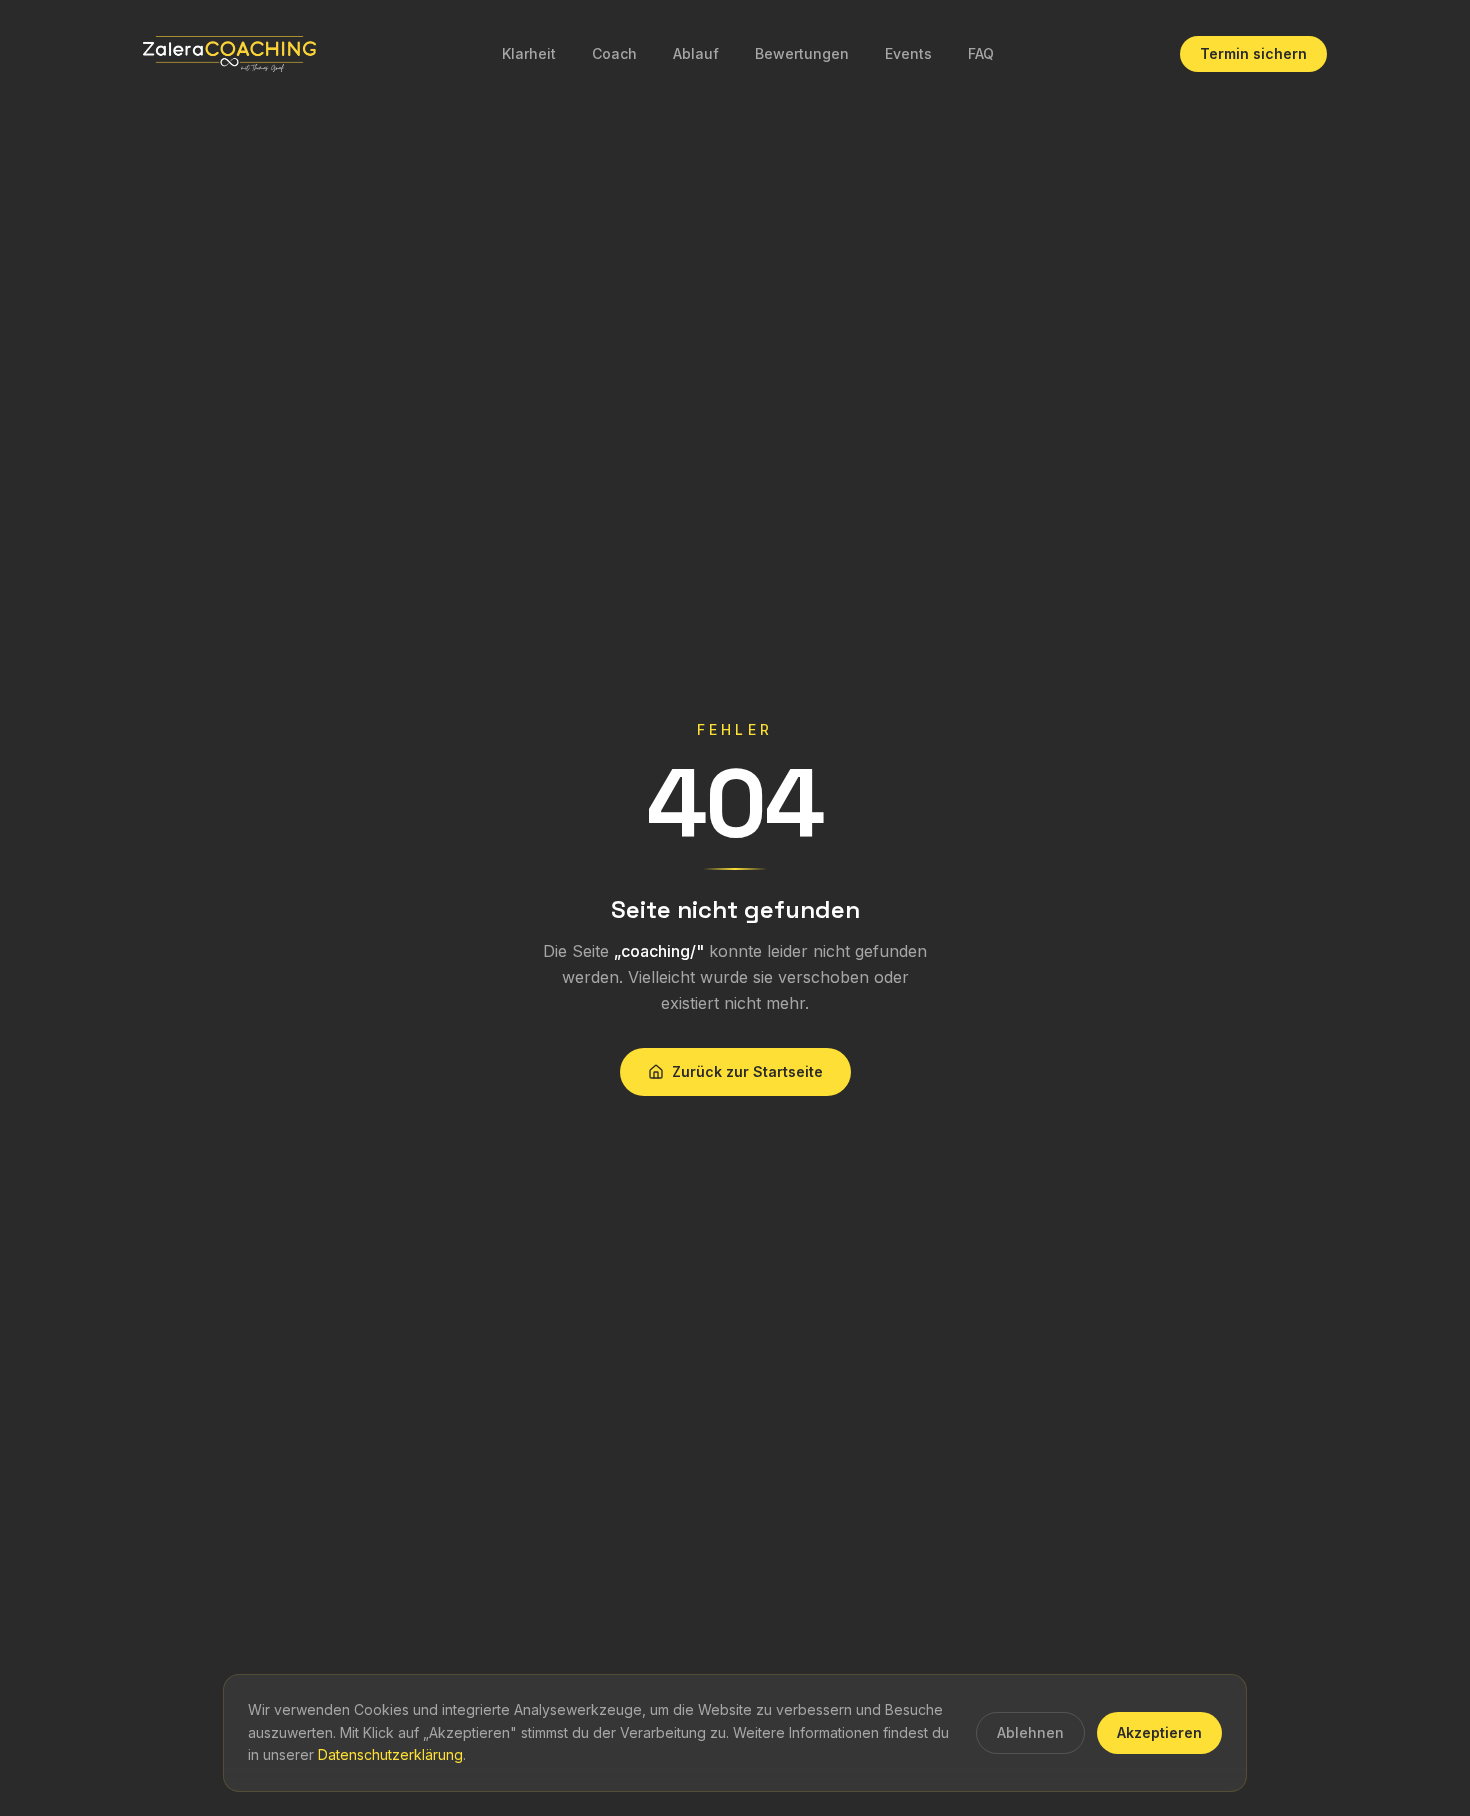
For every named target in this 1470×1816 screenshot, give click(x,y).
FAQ (981, 53)
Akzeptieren (1159, 1732)
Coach (614, 53)
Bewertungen (802, 53)
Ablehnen (1030, 1732)
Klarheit (529, 53)
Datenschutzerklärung (390, 1754)
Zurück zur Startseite (747, 1071)
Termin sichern (1253, 53)
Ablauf (696, 53)
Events (908, 53)
